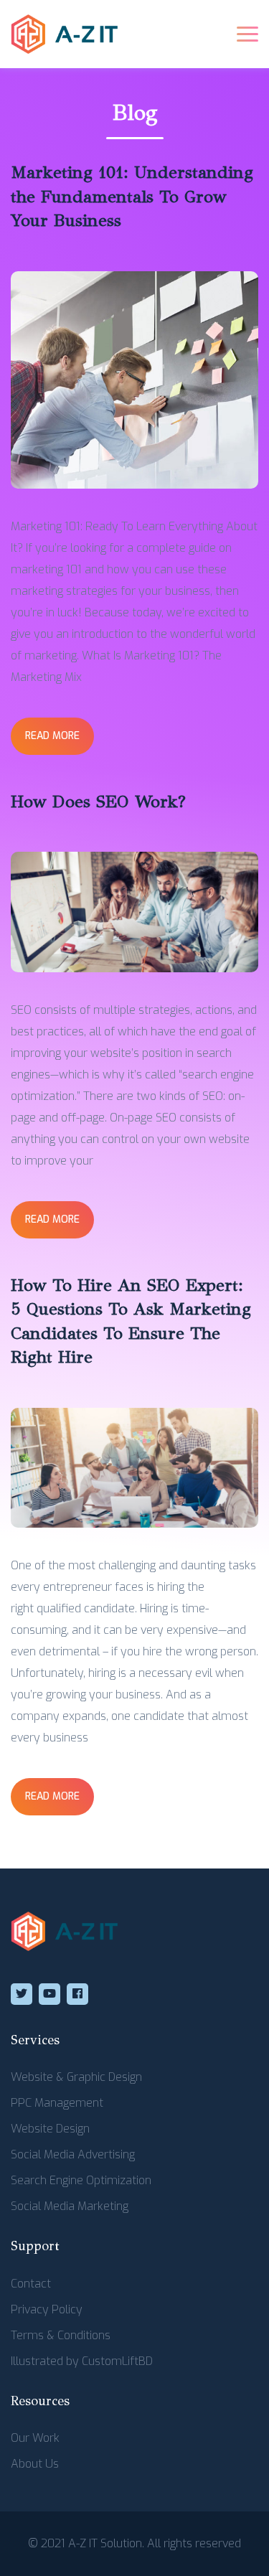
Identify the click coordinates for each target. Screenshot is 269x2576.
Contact (31, 2284)
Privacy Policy (47, 2309)
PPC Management (57, 2103)
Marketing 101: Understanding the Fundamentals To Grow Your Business (132, 196)
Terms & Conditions (61, 2335)
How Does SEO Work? (98, 802)
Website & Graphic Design (76, 2077)
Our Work (35, 2438)
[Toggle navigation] (247, 34)
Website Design (50, 2129)
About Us (35, 2464)
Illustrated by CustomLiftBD (82, 2361)
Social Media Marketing (70, 2206)
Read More (52, 736)
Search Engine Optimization (81, 2180)
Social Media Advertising (73, 2154)
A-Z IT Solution (105, 2543)
